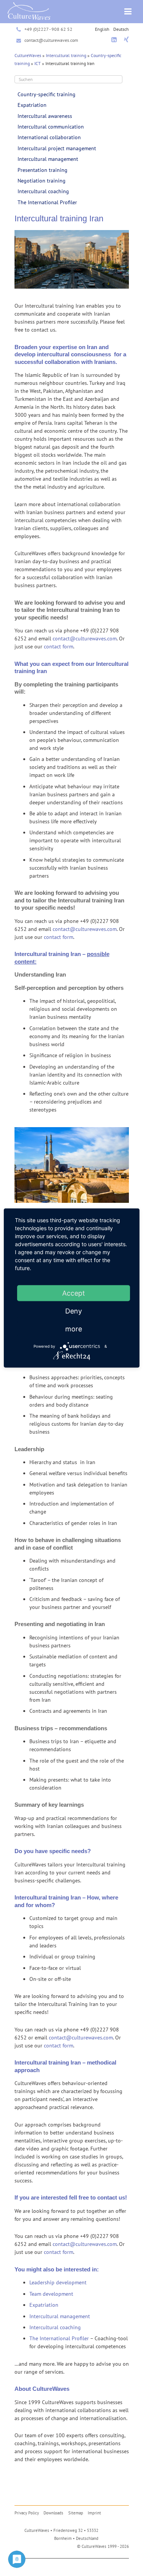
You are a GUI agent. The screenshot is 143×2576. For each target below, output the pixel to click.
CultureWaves (28, 55)
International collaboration (49, 137)
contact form (59, 646)
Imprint (94, 2513)
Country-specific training (47, 94)
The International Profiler (47, 202)
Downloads (53, 2513)
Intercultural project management (57, 148)
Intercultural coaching (43, 191)
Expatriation (32, 105)
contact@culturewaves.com (51, 40)
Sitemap (76, 2513)
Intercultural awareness (45, 116)
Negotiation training (42, 181)
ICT (38, 63)
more (74, 1329)
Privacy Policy (27, 2513)
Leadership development (58, 2282)
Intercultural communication (51, 127)
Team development (51, 2294)
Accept (74, 1293)
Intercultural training (66, 55)
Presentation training (43, 170)
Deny (74, 1311)
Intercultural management (48, 159)
